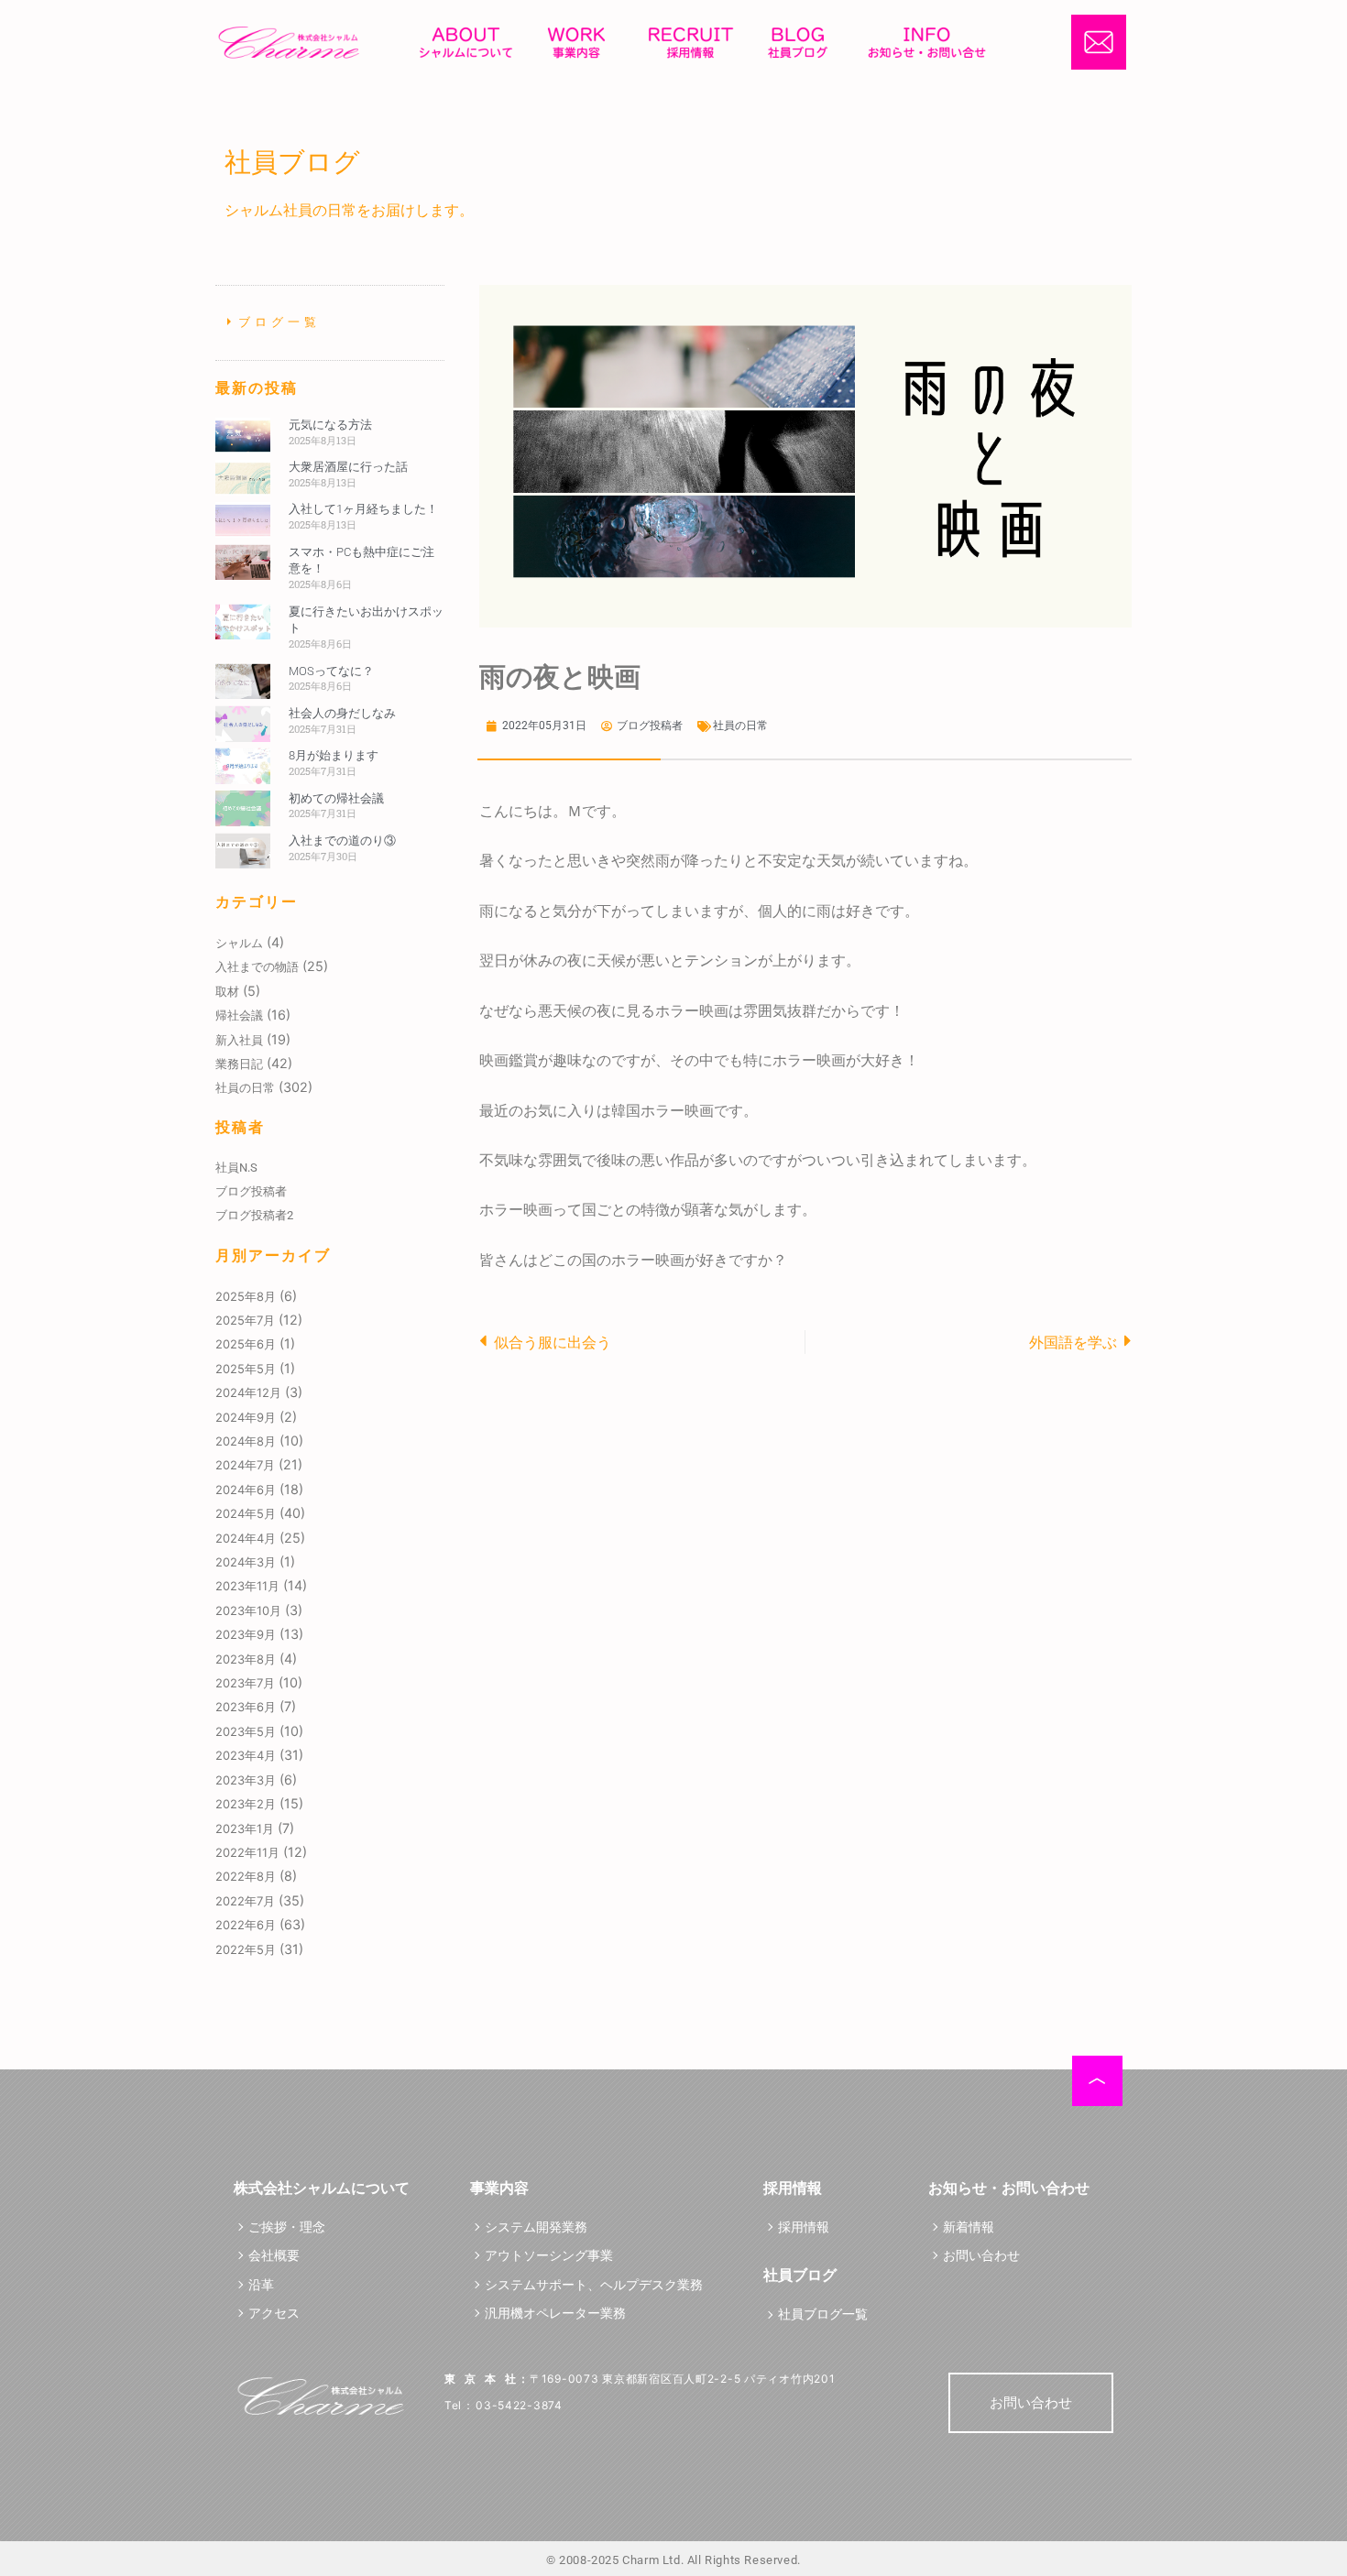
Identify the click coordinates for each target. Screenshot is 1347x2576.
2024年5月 (246, 1513)
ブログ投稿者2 (254, 1215)
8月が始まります (334, 755)
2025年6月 (246, 1344)
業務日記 (239, 1064)
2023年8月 (246, 1659)
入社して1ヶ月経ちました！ (363, 509)
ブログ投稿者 (251, 1191)
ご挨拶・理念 (287, 2227)
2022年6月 (246, 1925)
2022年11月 (247, 1852)
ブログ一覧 (280, 322)
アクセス (274, 2313)
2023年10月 (248, 1610)
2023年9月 (246, 1634)
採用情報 (804, 2227)
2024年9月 (246, 1417)
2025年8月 (246, 1296)
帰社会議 (239, 1015)
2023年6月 (246, 1707)
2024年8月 (246, 1441)
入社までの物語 (257, 966)
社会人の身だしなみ (342, 713)
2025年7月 (245, 1320)
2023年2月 (246, 1804)
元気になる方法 (330, 425)
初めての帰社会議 (336, 798)
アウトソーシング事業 (549, 2255)
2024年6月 (246, 1490)
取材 (227, 991)
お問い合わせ (981, 2255)
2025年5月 (246, 1369)
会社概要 (274, 2255)
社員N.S (236, 1168)
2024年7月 (245, 1465)
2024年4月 (246, 1538)
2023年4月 (246, 1755)
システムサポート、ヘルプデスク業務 (594, 2284)
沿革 (261, 2284)
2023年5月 (246, 1731)
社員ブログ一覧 (823, 2314)
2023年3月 (246, 1780)
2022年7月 (245, 1901)
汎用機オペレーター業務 (555, 2313)
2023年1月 (245, 1828)
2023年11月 (247, 1586)
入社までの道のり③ (342, 840)
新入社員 (239, 1040)
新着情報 (969, 2227)
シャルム (239, 943)
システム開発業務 (536, 2227)
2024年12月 (248, 1392)
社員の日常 (245, 1087)
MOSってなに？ (331, 671)
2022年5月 (246, 1949)
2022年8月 (246, 1876)
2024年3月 (246, 1562)
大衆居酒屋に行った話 (348, 467)
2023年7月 (245, 1683)
